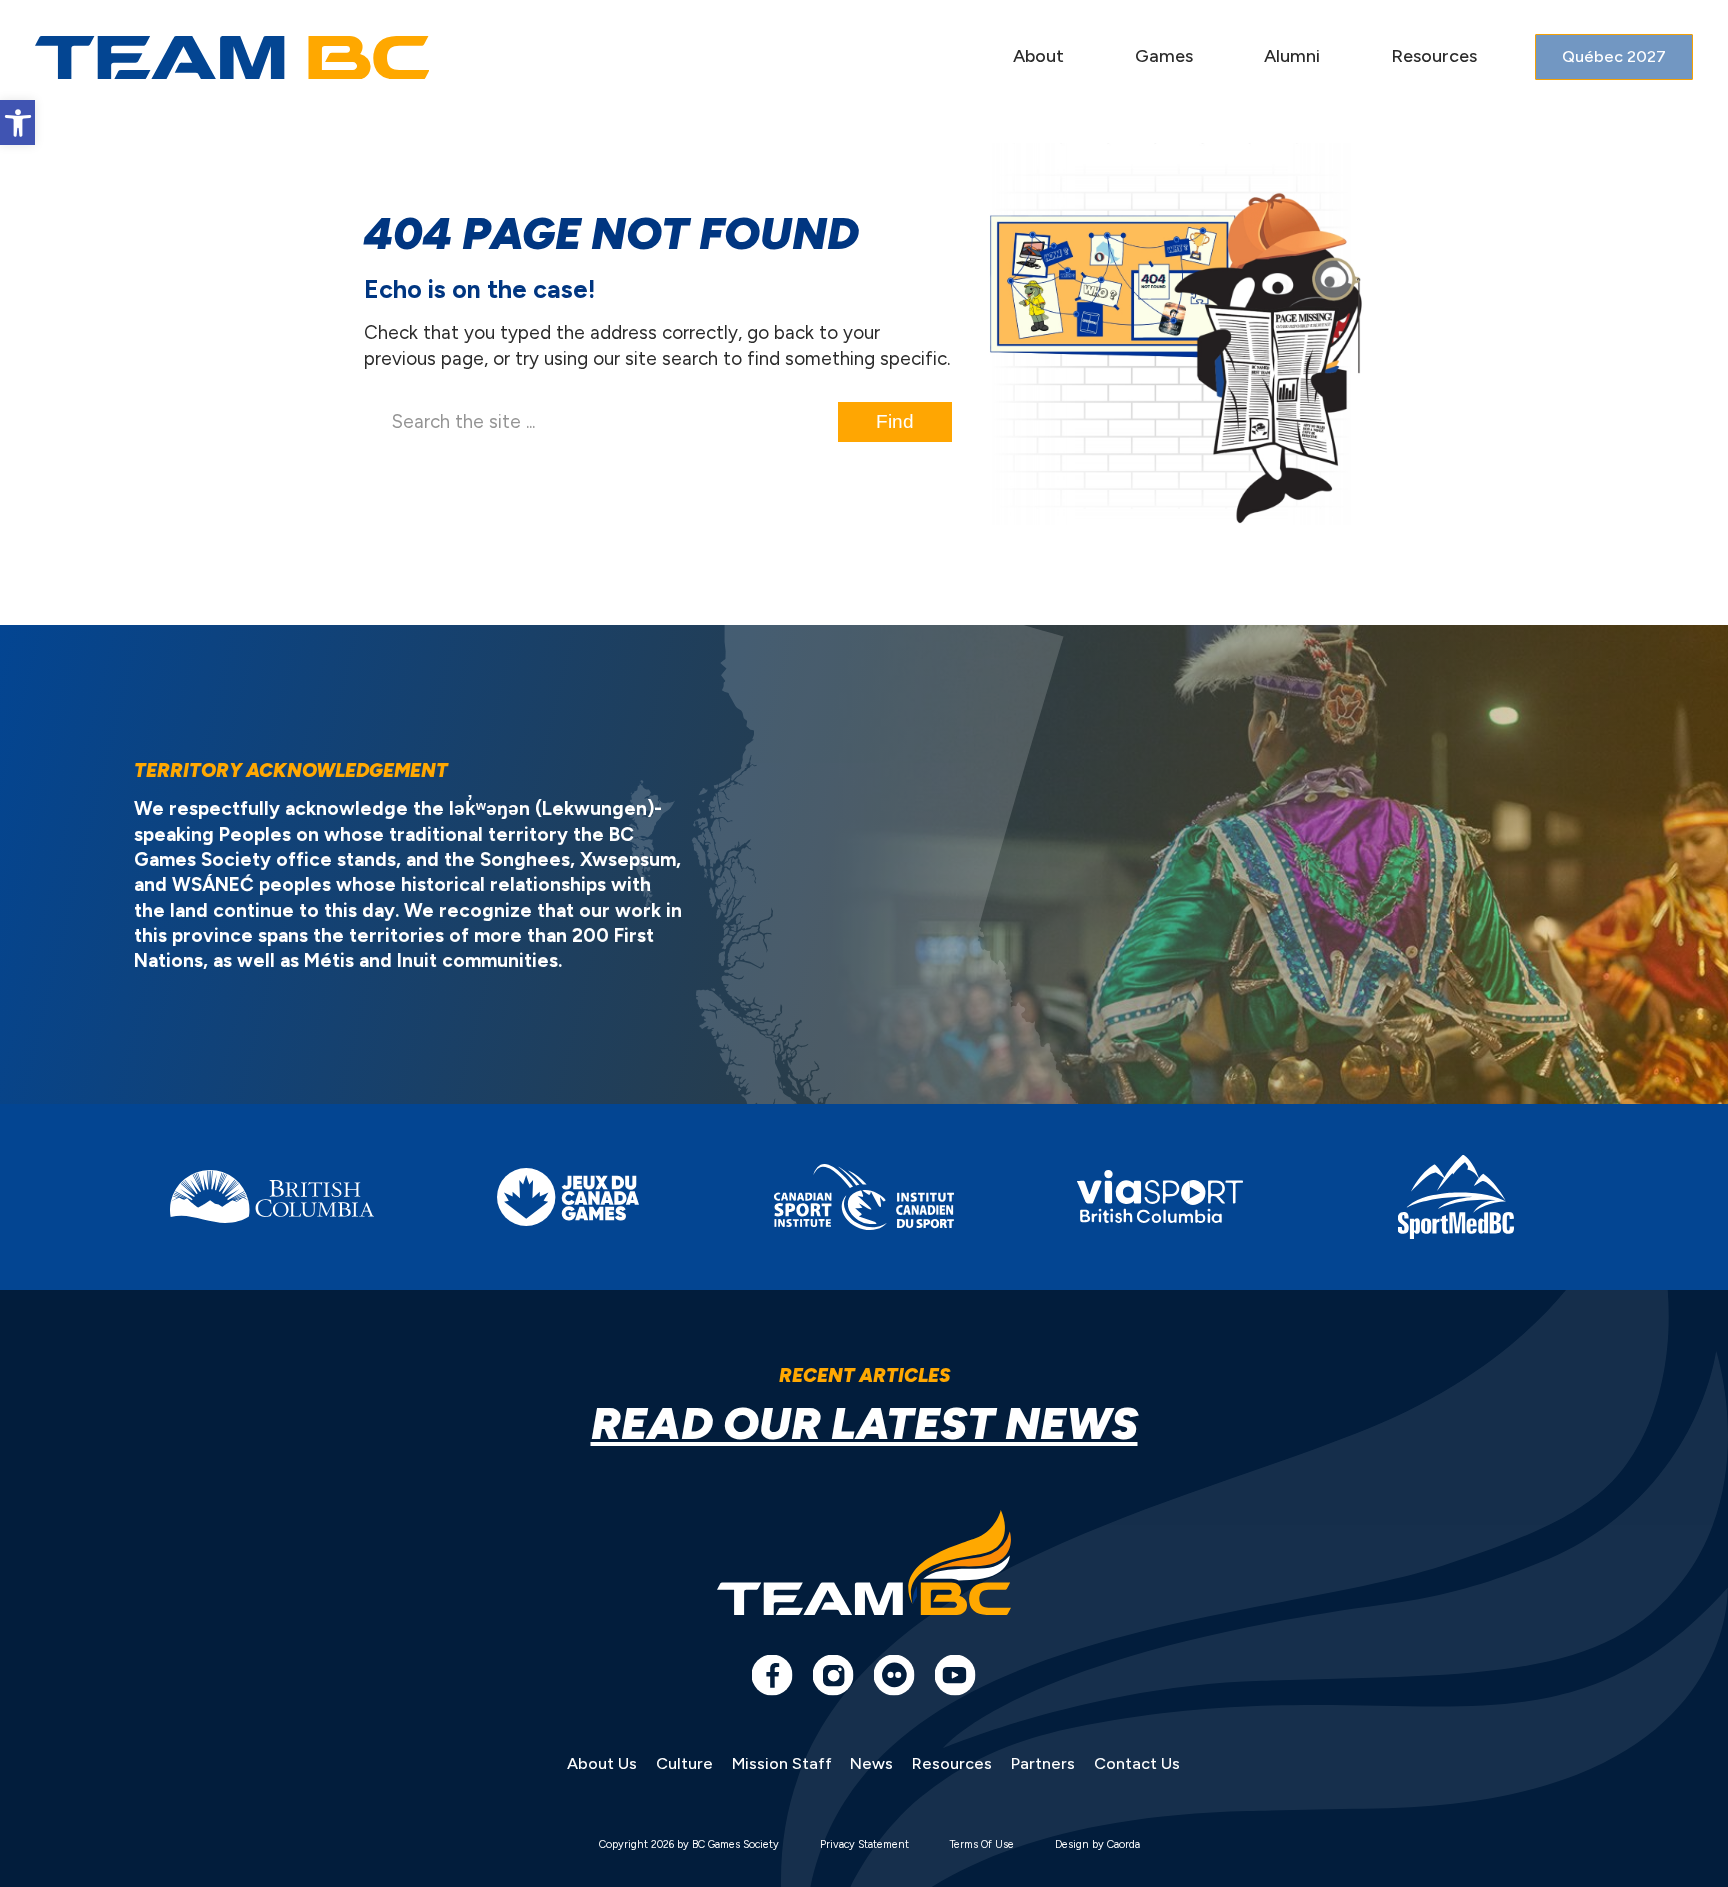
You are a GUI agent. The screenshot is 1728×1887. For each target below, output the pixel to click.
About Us (602, 1763)
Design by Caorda (1097, 1844)
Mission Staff (782, 1763)
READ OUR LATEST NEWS (864, 1423)
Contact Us (1137, 1763)
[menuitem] (1038, 57)
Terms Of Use (982, 1844)
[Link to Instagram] (833, 1675)
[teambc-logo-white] (232, 58)
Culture (684, 1763)
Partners (1043, 1763)
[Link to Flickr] (894, 1675)
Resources (952, 1763)
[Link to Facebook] (772, 1675)
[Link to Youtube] (955, 1675)
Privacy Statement (864, 1844)
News (871, 1763)
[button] (17, 122)
